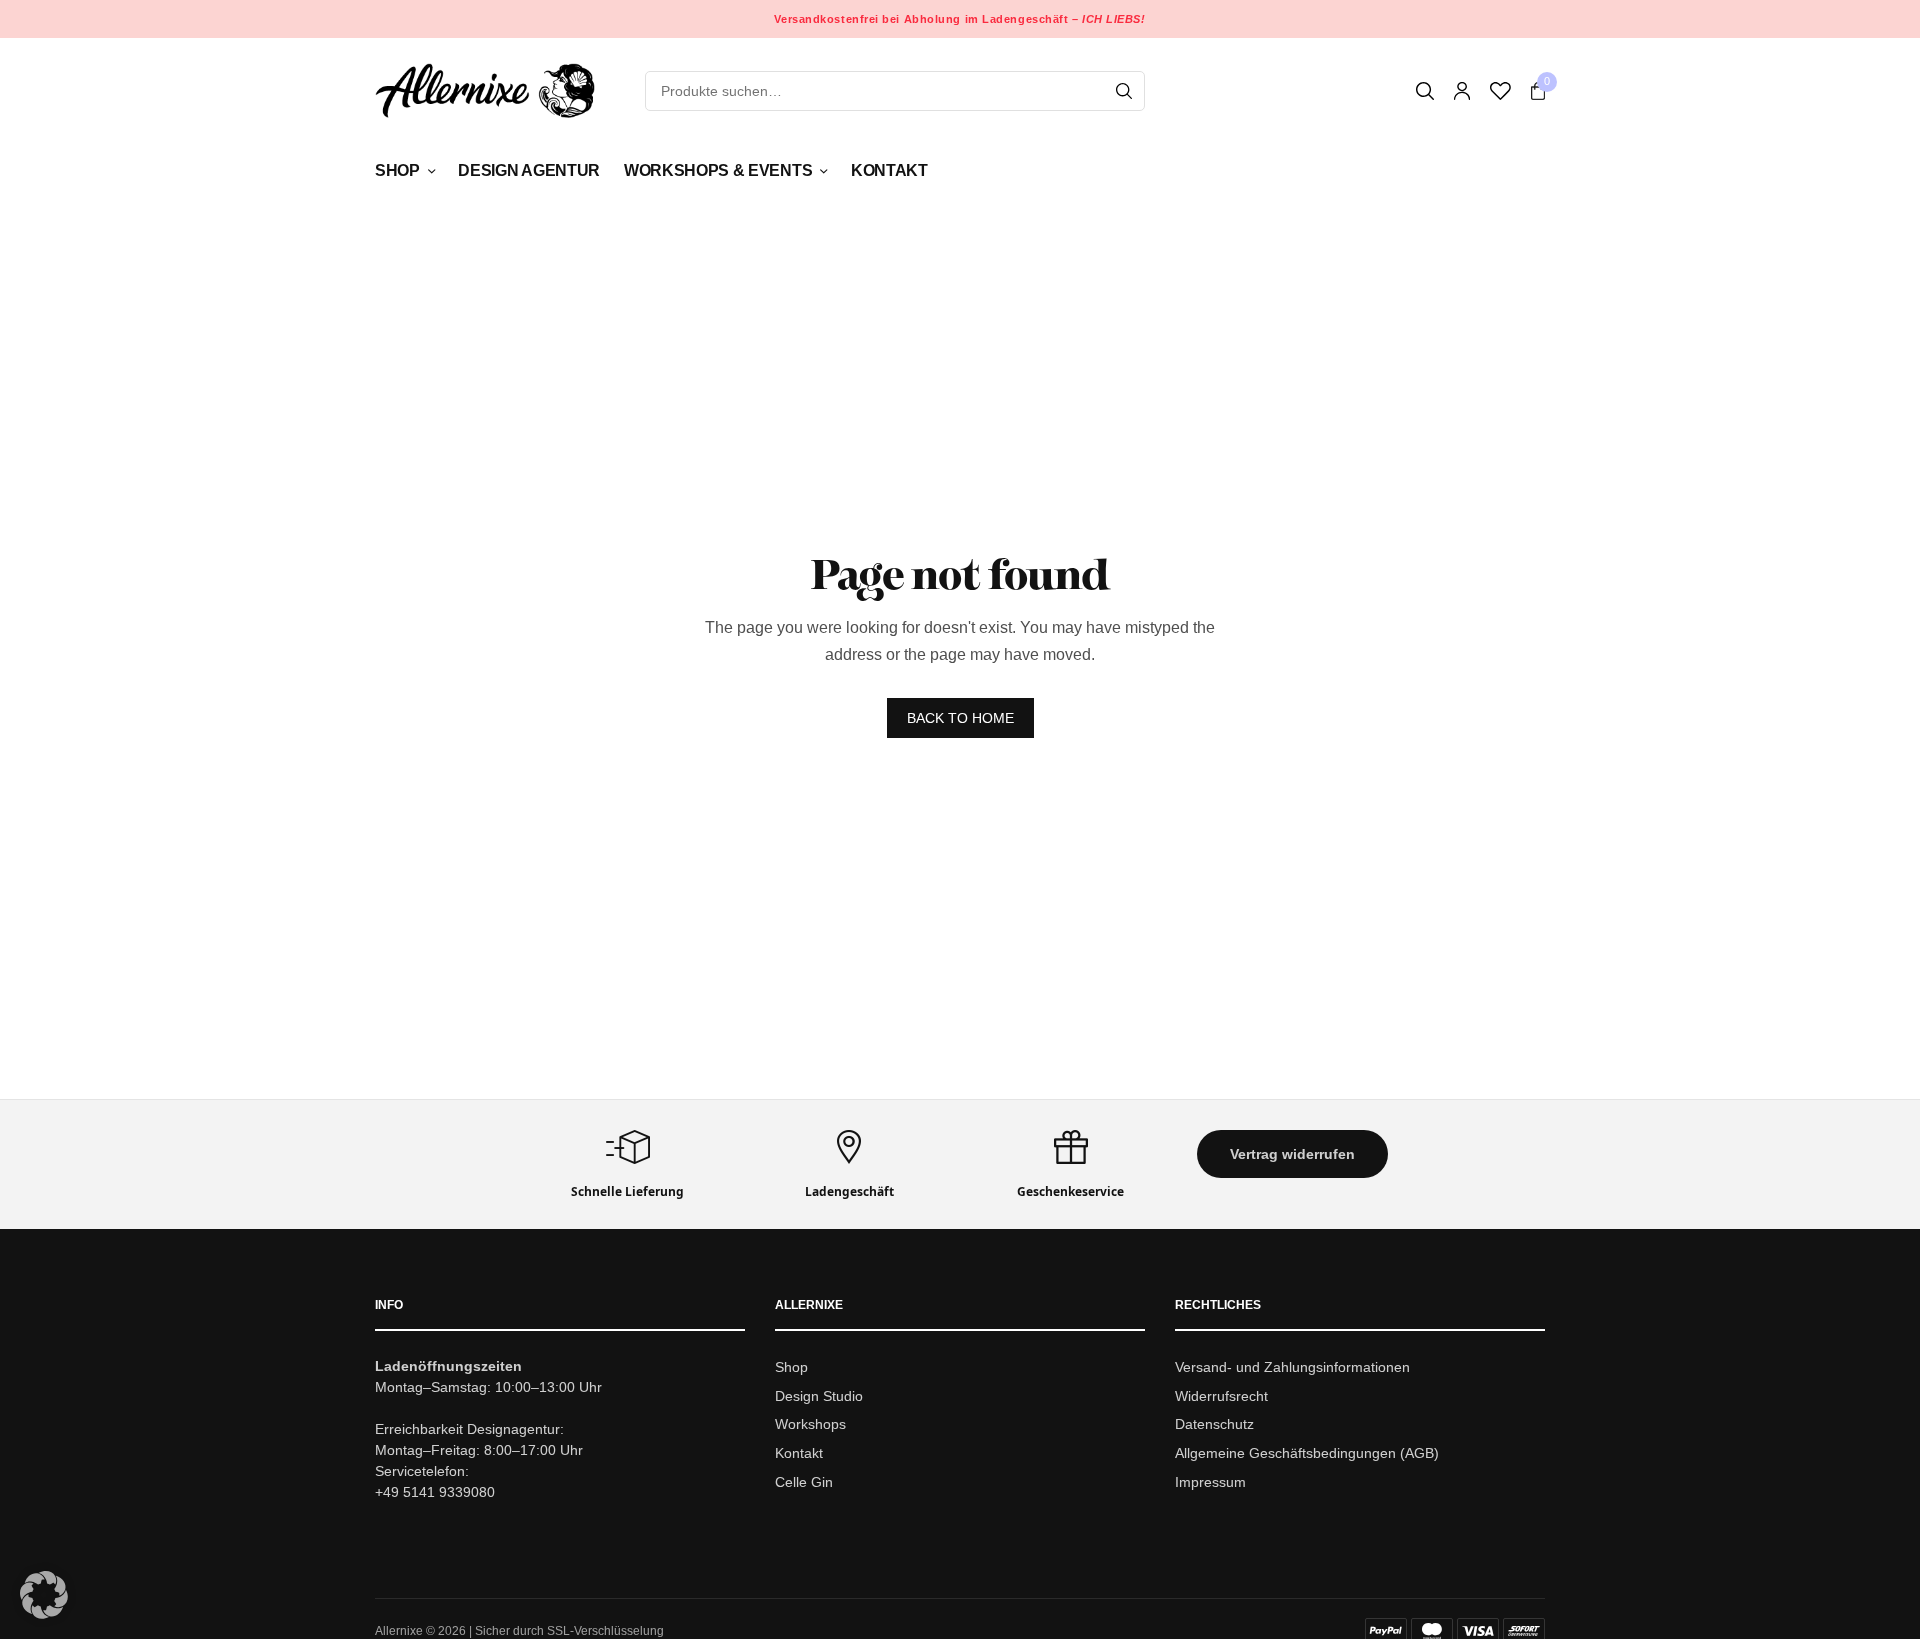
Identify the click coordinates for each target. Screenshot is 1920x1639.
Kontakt (889, 170)
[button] (1293, 1154)
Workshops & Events (718, 170)
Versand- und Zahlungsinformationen (1292, 1366)
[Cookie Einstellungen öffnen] (44, 1613)
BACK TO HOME (960, 718)
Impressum (1210, 1482)
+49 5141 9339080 (435, 1491)
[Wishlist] (1500, 91)
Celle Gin (804, 1482)
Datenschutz (1214, 1424)
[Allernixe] (485, 90)
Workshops (810, 1424)
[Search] (1124, 91)
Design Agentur (529, 170)
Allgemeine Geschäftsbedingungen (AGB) (1307, 1453)
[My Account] (1462, 91)
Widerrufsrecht (1221, 1395)
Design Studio (819, 1395)
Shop (397, 170)
